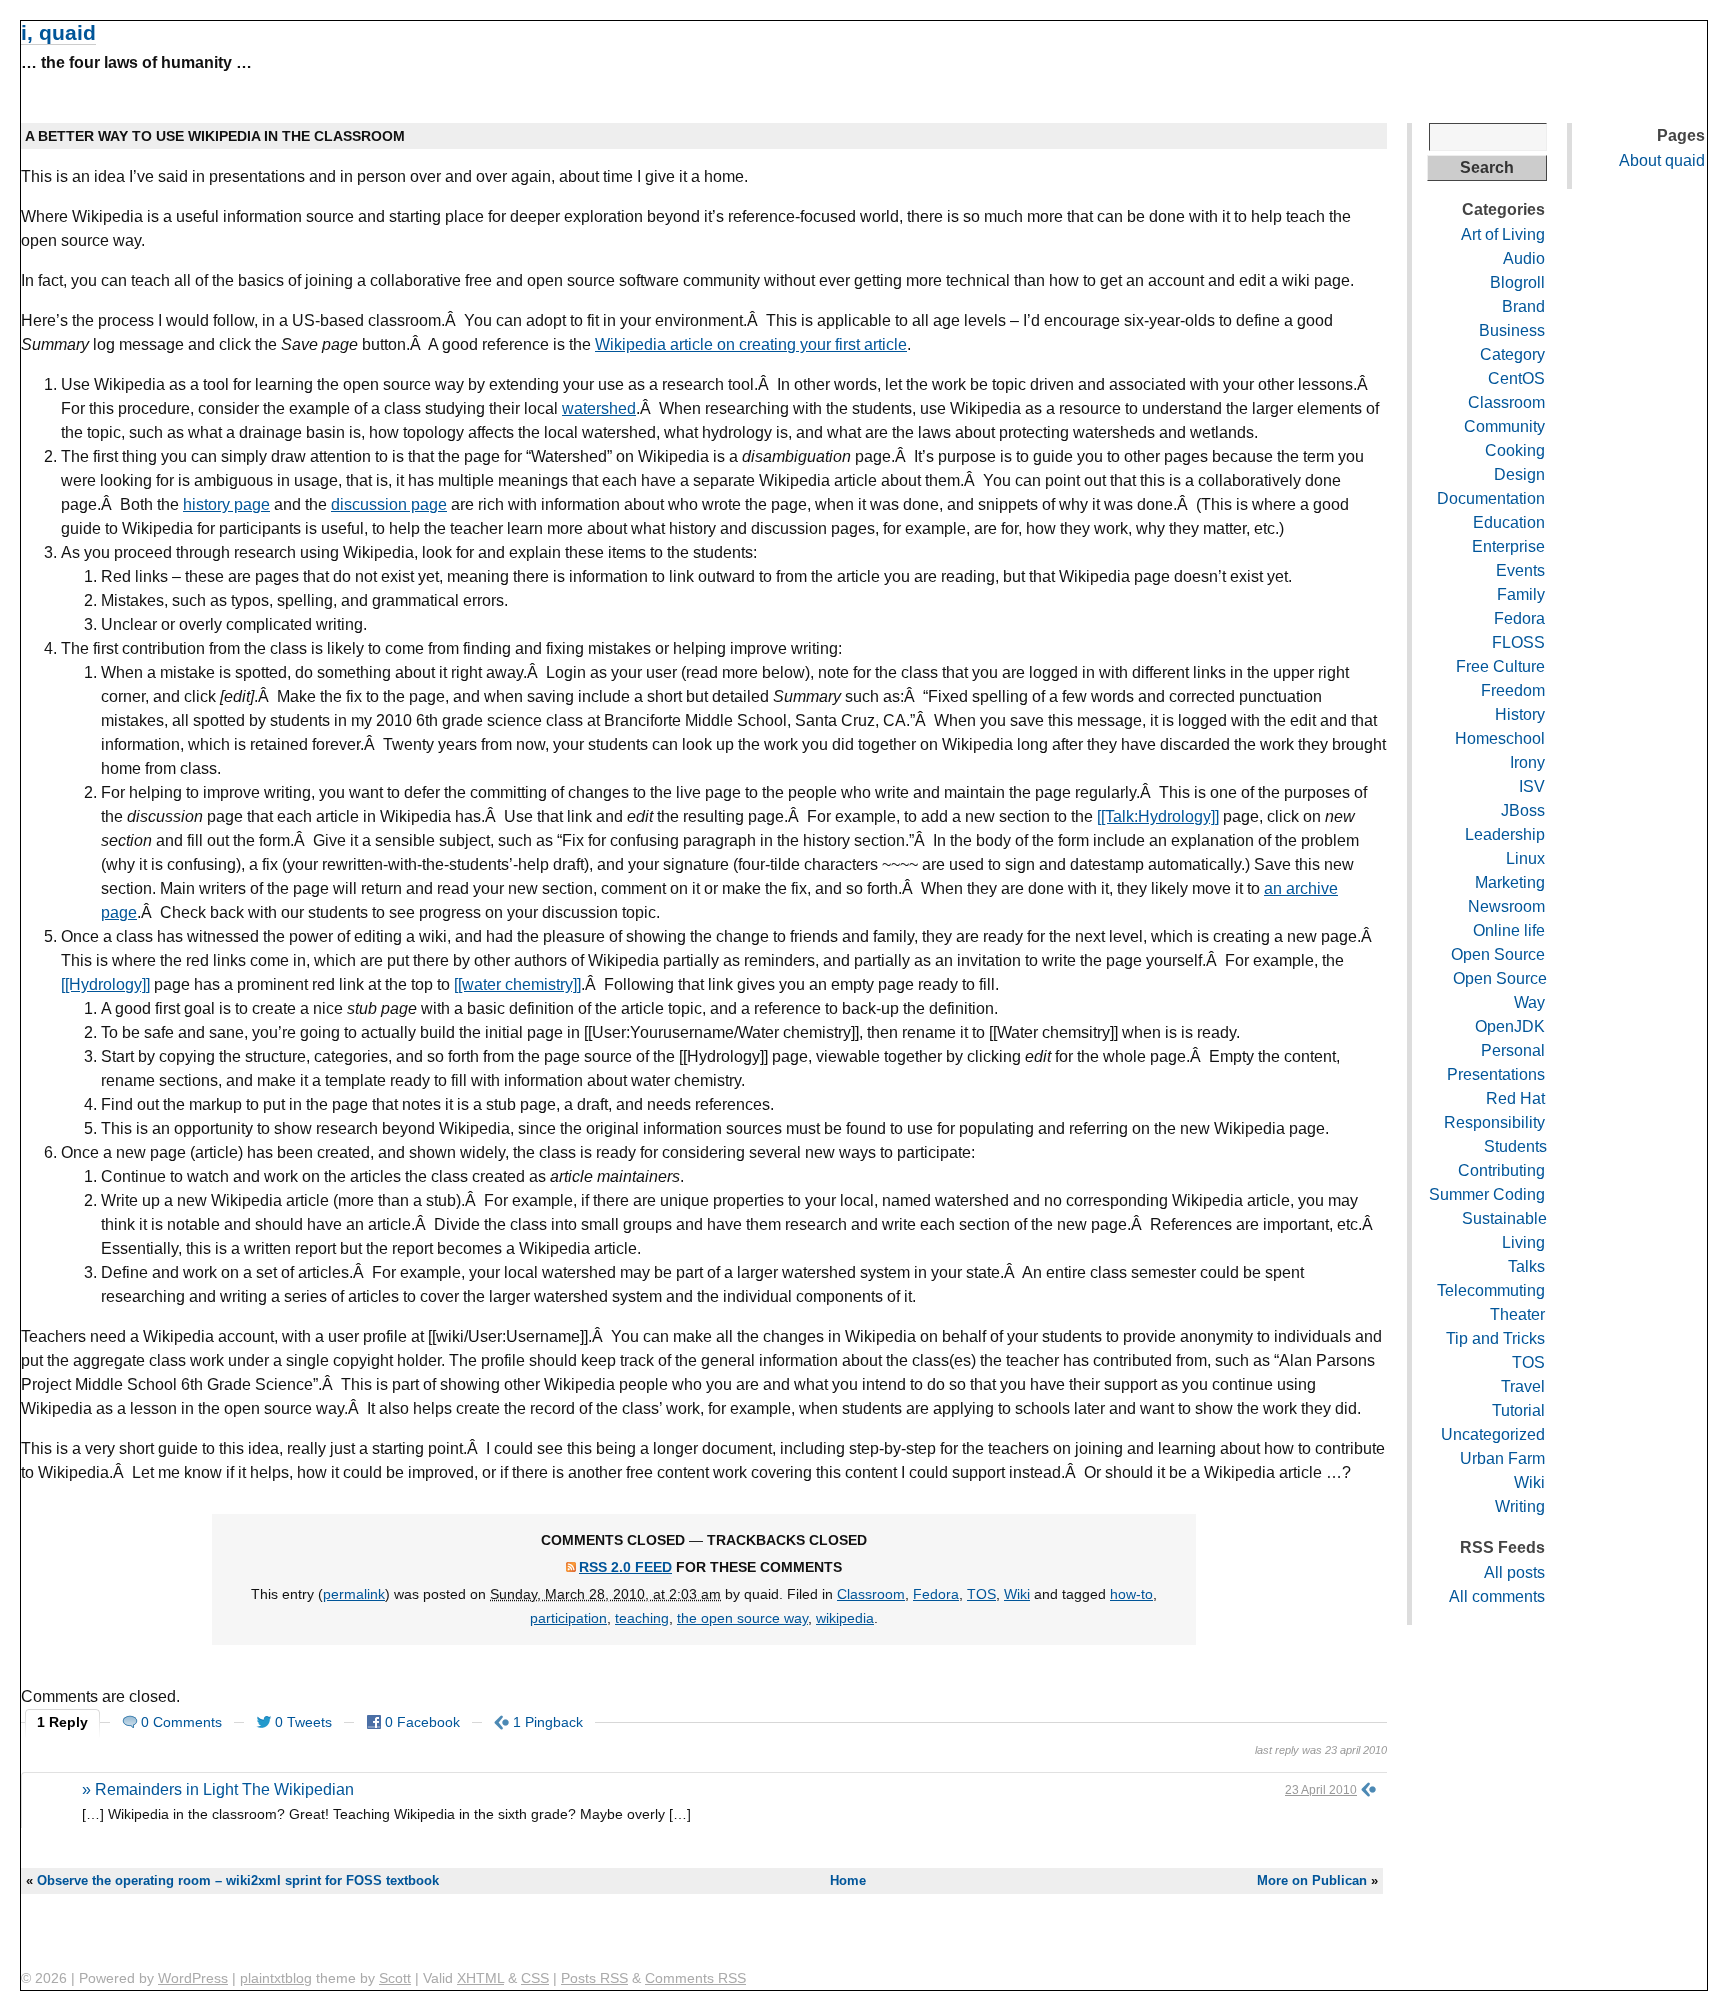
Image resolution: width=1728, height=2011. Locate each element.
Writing (1520, 1506)
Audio (1524, 258)
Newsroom (1506, 906)
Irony (1527, 762)
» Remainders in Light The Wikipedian (218, 1789)
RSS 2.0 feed (625, 1567)
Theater (1517, 1314)
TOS (981, 1594)
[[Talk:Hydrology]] (1158, 816)
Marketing (1510, 882)
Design (1519, 474)
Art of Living (1503, 234)
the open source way (742, 1618)
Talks (1526, 1266)
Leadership (1505, 834)
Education (1509, 522)
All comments (1497, 1596)
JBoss (1523, 810)
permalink (354, 1594)
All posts (1514, 1572)
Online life (1509, 930)
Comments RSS (695, 1978)
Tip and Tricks (1495, 1338)
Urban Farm (1502, 1458)
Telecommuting (1491, 1290)
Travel (1523, 1386)
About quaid (1662, 160)
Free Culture (1500, 666)
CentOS (1516, 378)
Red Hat (1515, 1098)
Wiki (1017, 1594)
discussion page (389, 504)
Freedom (1513, 690)
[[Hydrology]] (105, 984)
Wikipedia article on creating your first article (751, 344)
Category (1512, 354)
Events (1520, 570)
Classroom (871, 1594)
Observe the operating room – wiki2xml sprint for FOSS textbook (238, 1880)
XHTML (480, 1978)
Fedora (936, 1594)
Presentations (1496, 1074)
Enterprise (1508, 546)
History (1520, 714)
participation (568, 1618)
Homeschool (1500, 738)
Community (1504, 426)
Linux (1525, 858)
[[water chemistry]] (517, 984)
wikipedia (845, 1618)
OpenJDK (1510, 1026)
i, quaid (58, 32)
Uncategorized (1493, 1434)
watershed (599, 408)
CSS (535, 1978)
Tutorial (1518, 1410)
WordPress (193, 1978)
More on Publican (1312, 1880)
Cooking (1515, 450)
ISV (1532, 786)
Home (848, 1880)
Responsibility (1494, 1122)
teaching (642, 1618)
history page (226, 504)
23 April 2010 (1321, 1790)
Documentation (1491, 498)
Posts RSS (594, 1978)
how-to (1131, 1594)
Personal (1513, 1050)
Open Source (1498, 954)
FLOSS (1518, 642)
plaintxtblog (276, 1978)
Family (1521, 594)
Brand (1523, 306)
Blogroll (1517, 282)
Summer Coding (1487, 1194)
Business (1512, 330)
